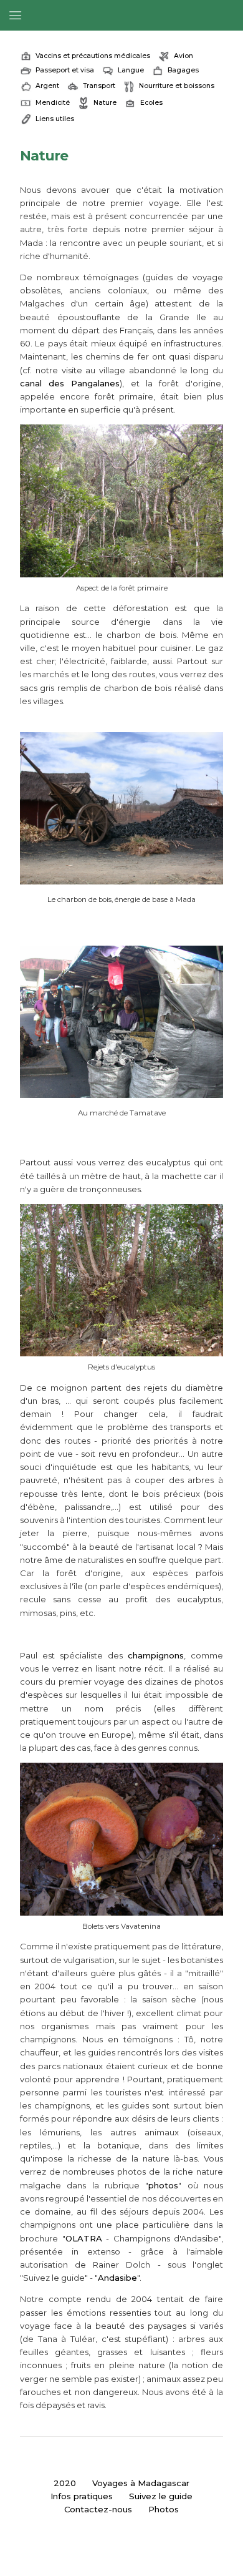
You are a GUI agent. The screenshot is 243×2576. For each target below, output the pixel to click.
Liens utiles (55, 119)
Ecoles (151, 103)
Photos (164, 2509)
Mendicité (53, 103)
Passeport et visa (65, 70)
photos (163, 2185)
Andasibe (117, 2278)
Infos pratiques (82, 2496)
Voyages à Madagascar (141, 2483)
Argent (47, 86)
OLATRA (84, 2238)
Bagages (183, 70)
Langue (131, 70)
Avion (183, 56)
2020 (65, 2483)
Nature (105, 103)
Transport (99, 86)
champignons (156, 1655)
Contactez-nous (98, 2509)
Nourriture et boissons (177, 86)
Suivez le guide (161, 2496)
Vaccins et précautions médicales (93, 56)
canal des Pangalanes (70, 383)
